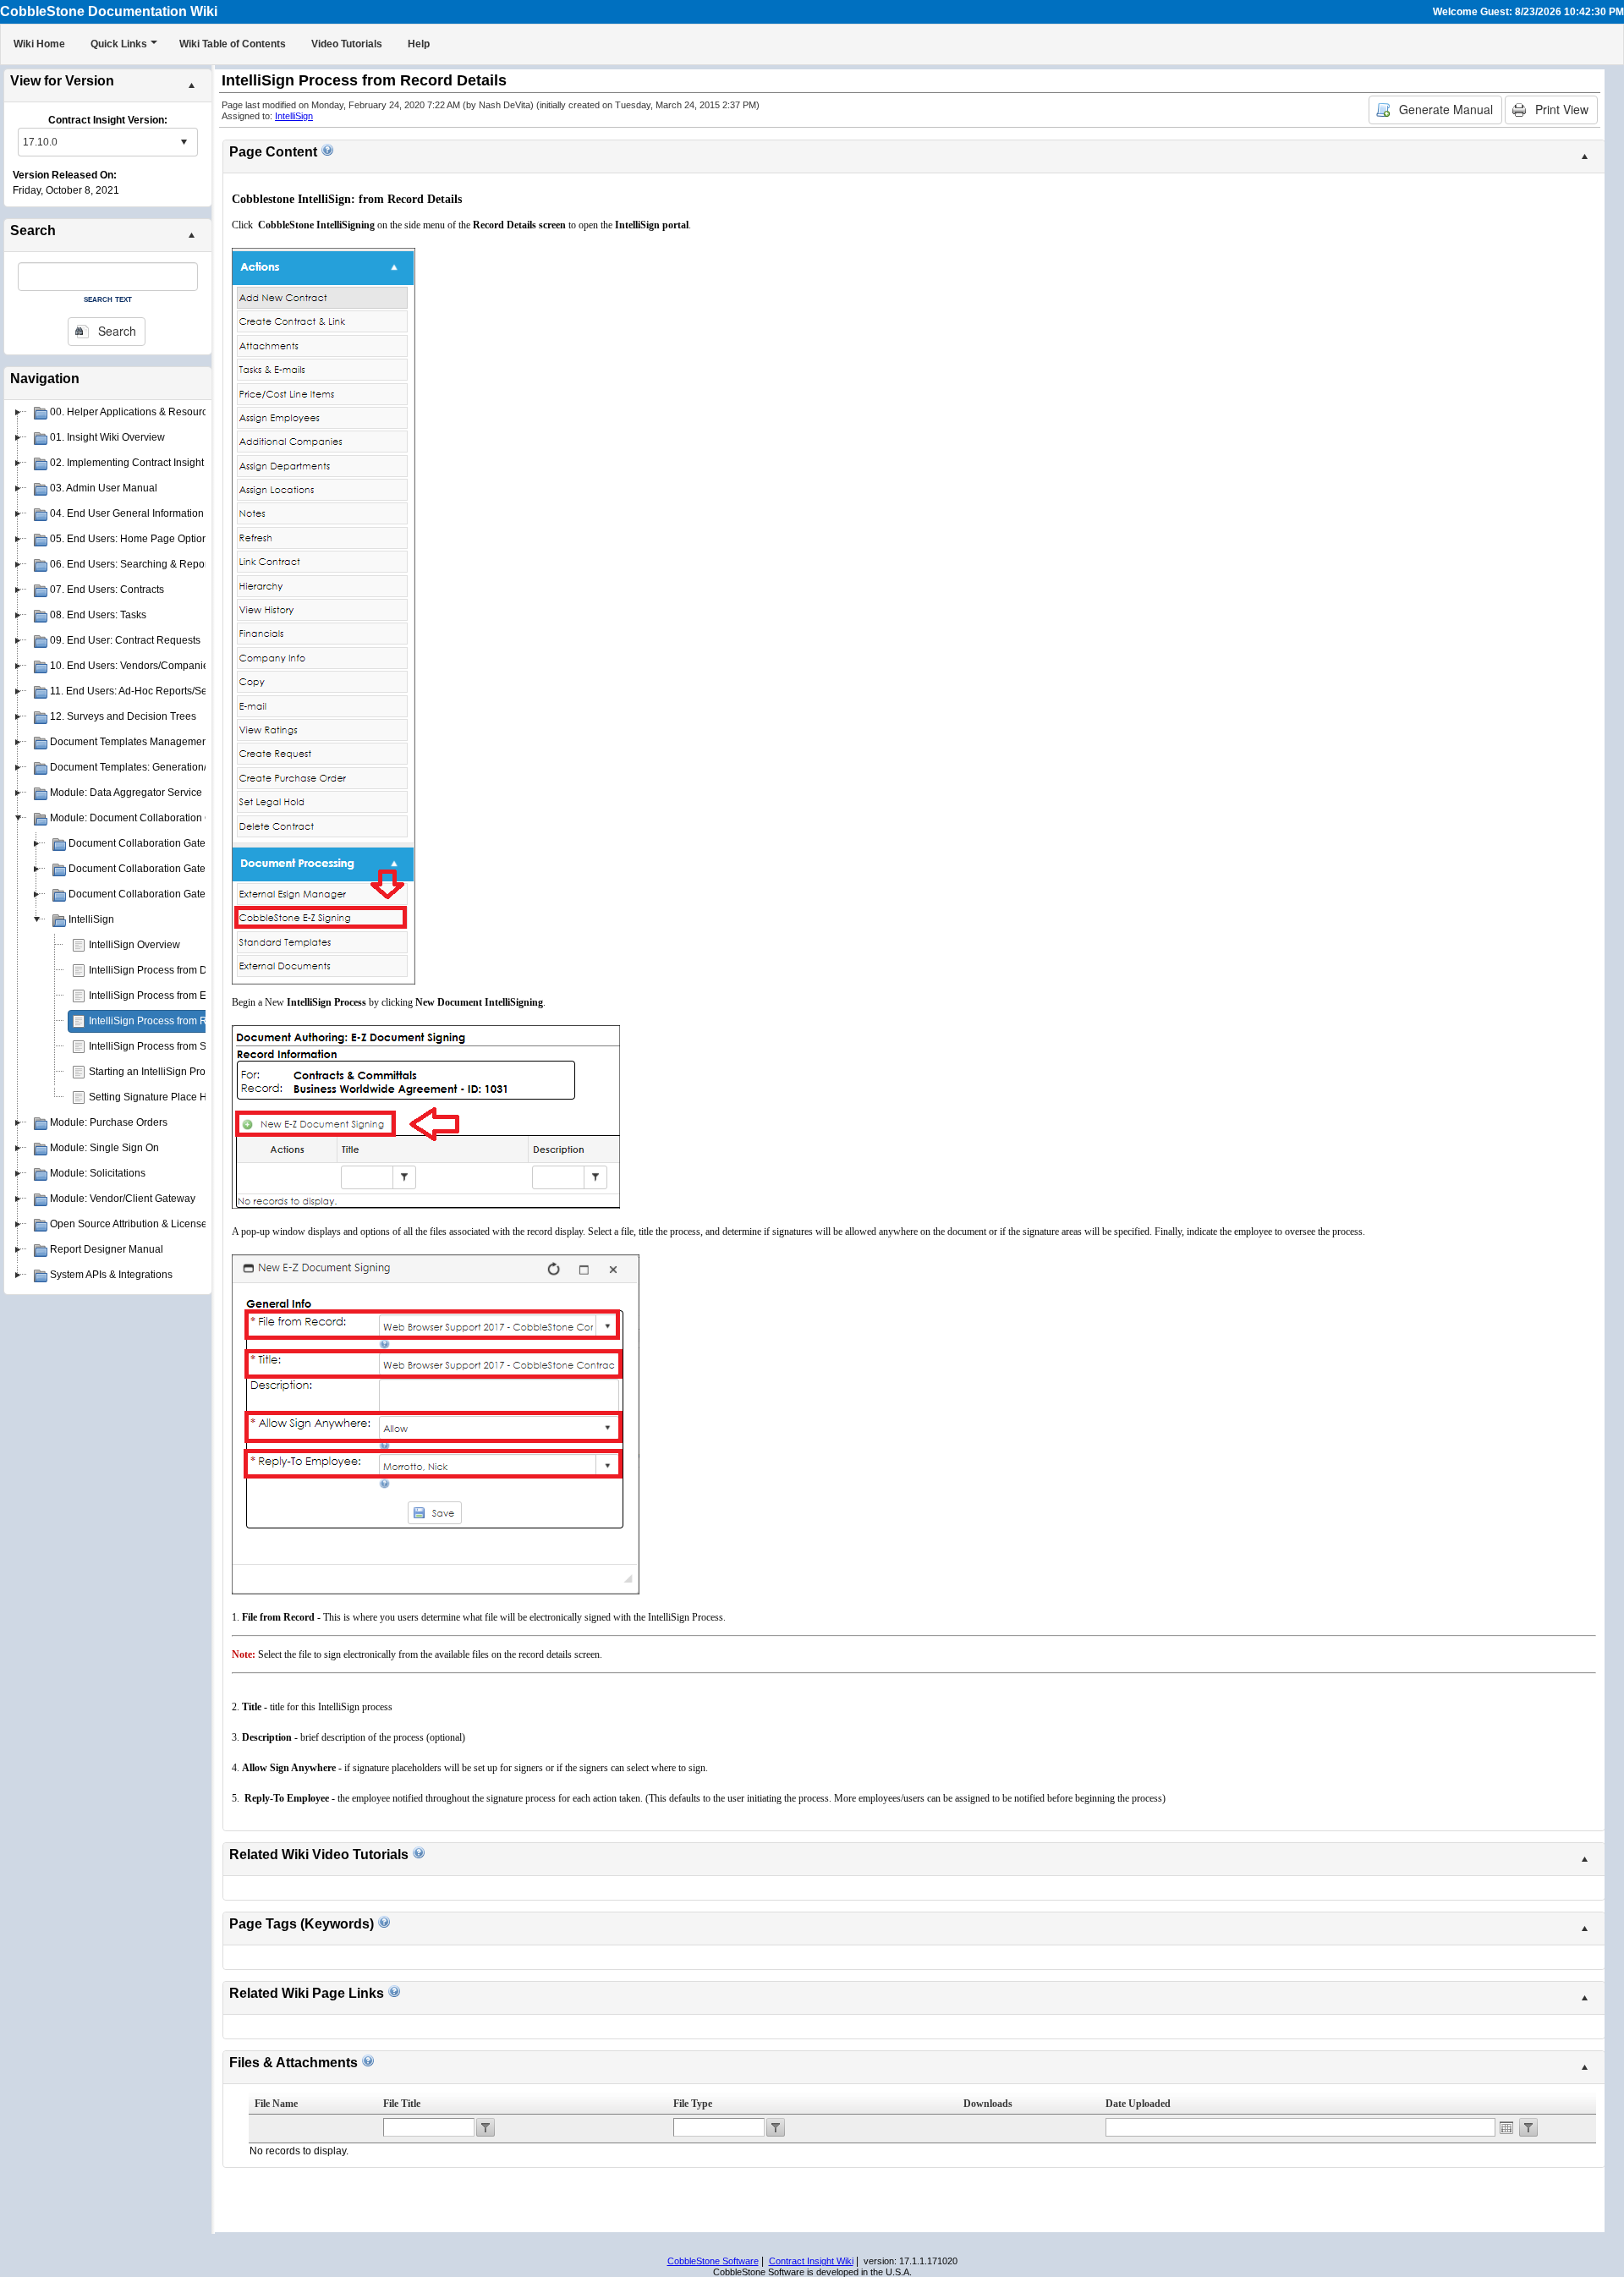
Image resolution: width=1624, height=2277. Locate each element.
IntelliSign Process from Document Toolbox (187, 970)
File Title (402, 2104)
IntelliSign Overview (134, 945)
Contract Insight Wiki (811, 2261)
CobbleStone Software (713, 2261)
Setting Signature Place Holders (162, 1097)
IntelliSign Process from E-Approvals (173, 996)
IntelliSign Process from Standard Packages (189, 1046)
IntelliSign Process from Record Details (178, 1021)
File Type (693, 2104)
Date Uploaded (1138, 2104)
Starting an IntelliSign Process (158, 1072)
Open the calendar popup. (1506, 2127)
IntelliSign (294, 116)
